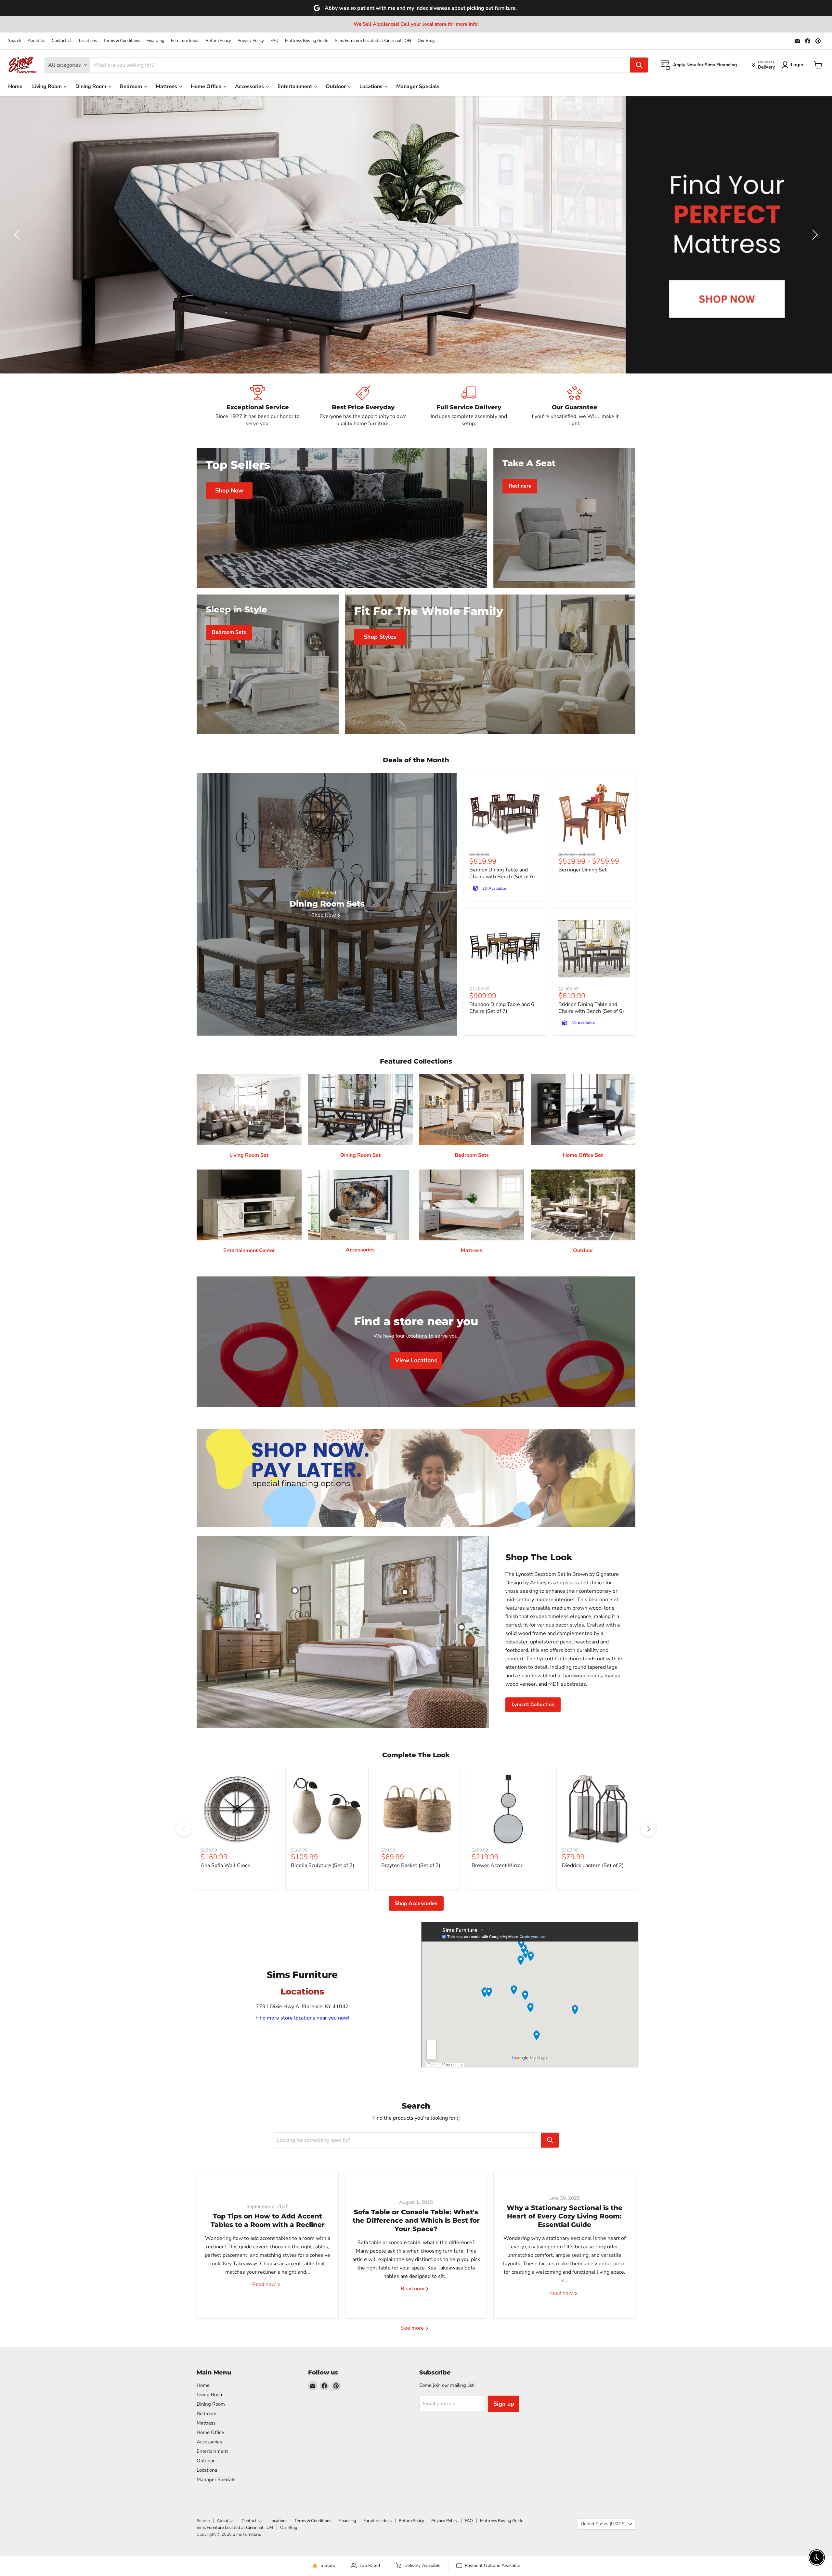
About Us (36, 41)
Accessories (250, 86)
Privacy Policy (251, 41)
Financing (156, 41)
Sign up (504, 2404)
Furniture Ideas (185, 41)
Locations (88, 41)
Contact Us (62, 41)
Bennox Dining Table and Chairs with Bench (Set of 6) (502, 873)
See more (413, 2328)
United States (603, 2524)
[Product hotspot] (295, 1590)
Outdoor (336, 86)
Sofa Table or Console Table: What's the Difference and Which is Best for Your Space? (416, 2221)
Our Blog (426, 41)
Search (15, 41)
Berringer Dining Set (583, 870)
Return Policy (218, 41)
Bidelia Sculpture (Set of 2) (323, 1865)
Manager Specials (418, 86)
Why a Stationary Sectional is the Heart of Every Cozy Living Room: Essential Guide (565, 2216)
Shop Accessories (416, 1903)
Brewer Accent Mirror (497, 1865)
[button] (18, 235)
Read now (265, 2285)
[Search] (639, 65)
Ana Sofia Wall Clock (225, 1865)
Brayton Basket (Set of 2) (411, 1865)
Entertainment (295, 86)
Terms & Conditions (122, 41)
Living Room (48, 86)
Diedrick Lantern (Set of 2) (593, 1865)
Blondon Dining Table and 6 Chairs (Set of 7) (502, 1008)
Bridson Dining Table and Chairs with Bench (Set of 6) (591, 1008)
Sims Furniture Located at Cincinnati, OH (373, 41)
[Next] (648, 1829)
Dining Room (91, 86)
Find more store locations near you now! (302, 2018)
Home (15, 86)
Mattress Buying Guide (307, 41)
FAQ (274, 41)
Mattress (167, 86)
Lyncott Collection (533, 1705)
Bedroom (132, 86)
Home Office (207, 86)
